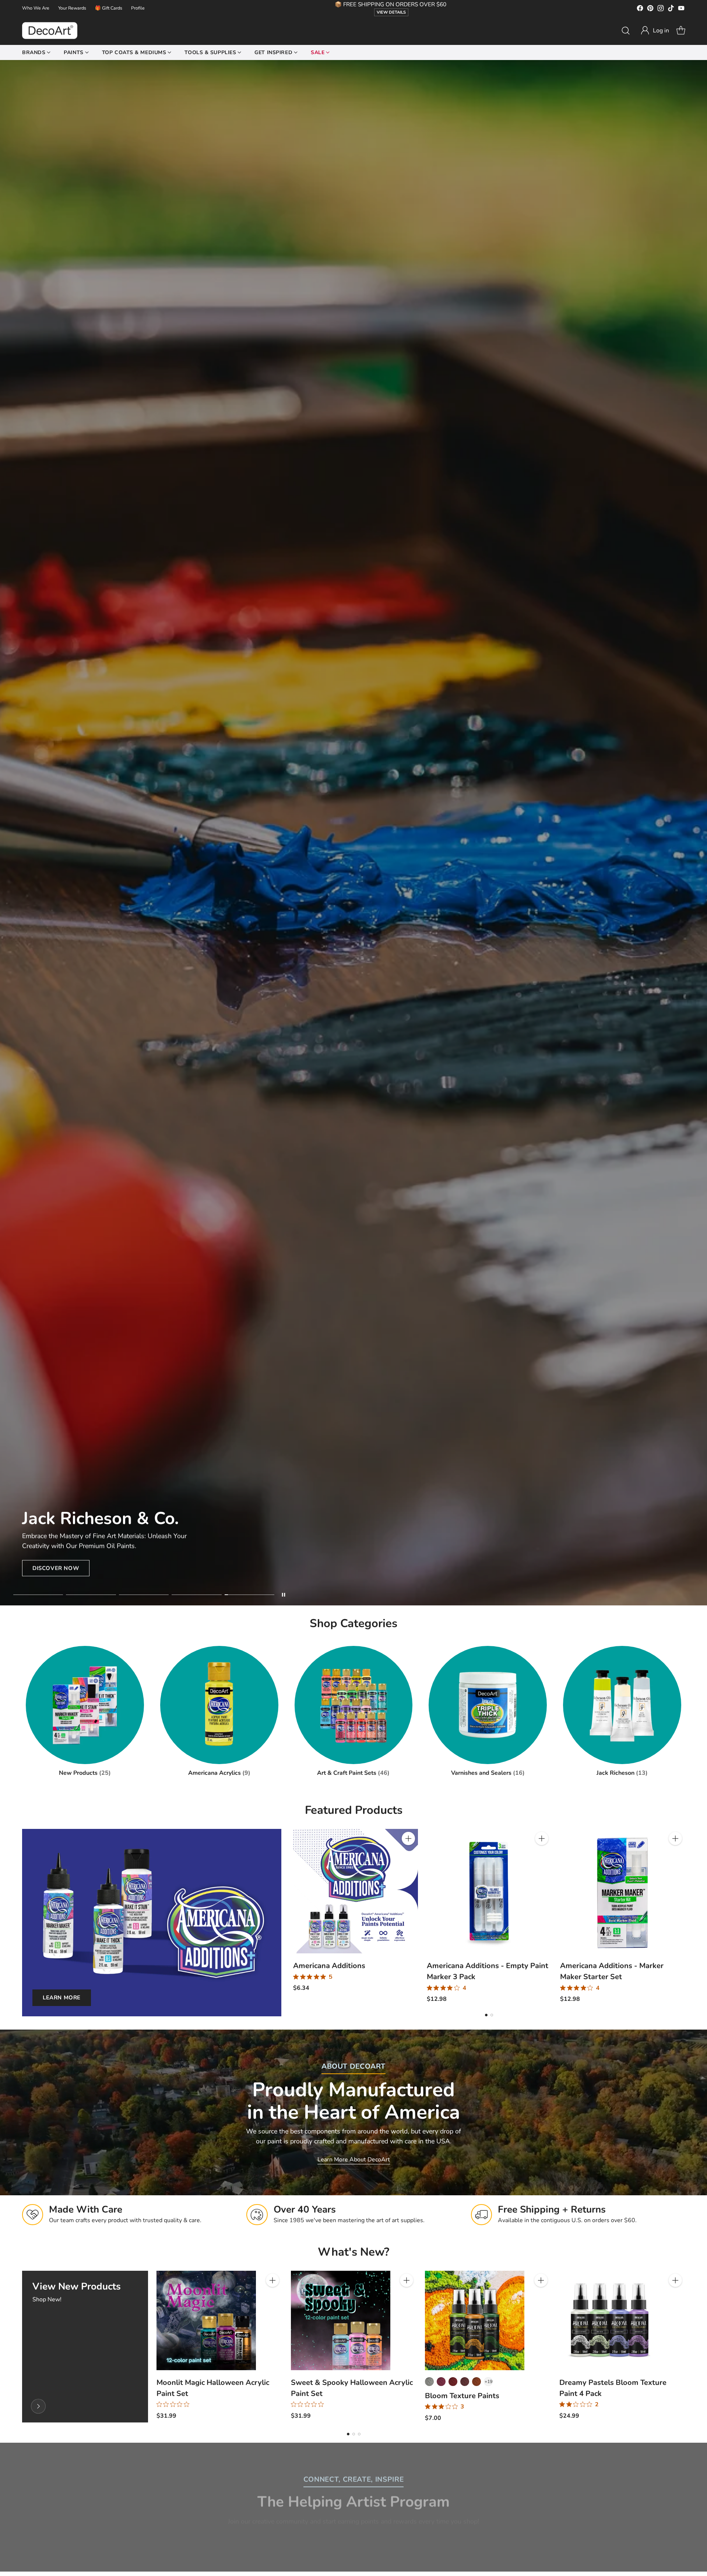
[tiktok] (671, 9)
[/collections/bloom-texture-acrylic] (353, 833)
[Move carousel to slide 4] (196, 1595)
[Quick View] (408, 1855)
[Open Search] (626, 31)
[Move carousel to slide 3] (144, 1595)
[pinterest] (650, 9)
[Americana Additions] (356, 1891)
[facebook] (640, 9)
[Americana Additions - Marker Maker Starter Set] (622, 1891)
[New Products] (38, 2406)
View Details (391, 12)
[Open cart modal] (681, 31)
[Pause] (284, 1595)
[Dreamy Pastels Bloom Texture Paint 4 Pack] (609, 2320)
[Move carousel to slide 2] (91, 1595)
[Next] (685, 1916)
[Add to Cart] (408, 1838)
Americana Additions (329, 1966)
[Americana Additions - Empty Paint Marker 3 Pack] (489, 1891)
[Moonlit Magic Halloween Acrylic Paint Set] (206, 2320)
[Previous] (293, 1916)
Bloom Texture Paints (462, 2396)
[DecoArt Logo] (50, 31)
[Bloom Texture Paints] (475, 2320)
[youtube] (681, 9)
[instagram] (661, 9)
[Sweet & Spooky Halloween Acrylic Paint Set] (341, 2320)
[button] (655, 31)
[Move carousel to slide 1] (38, 1595)
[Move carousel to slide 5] (249, 1595)
